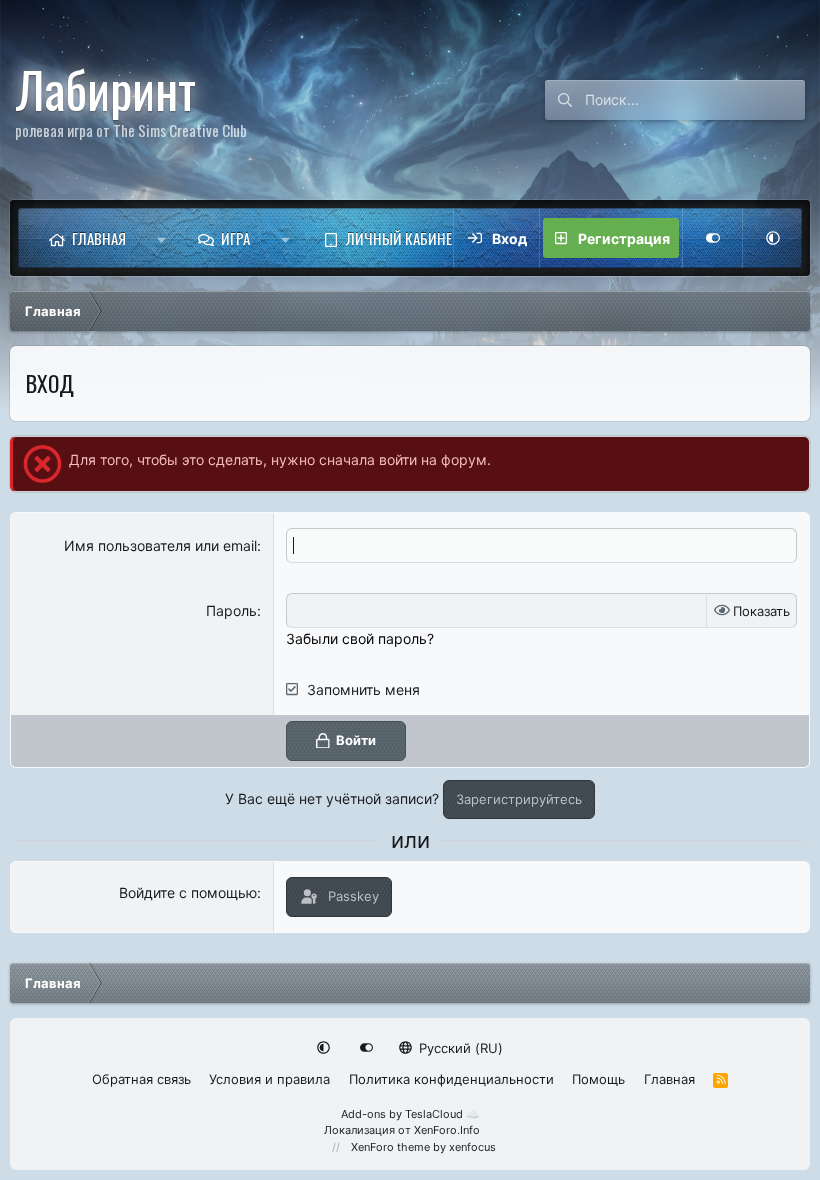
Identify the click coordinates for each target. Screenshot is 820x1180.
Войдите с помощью (188, 892)
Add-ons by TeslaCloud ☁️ (410, 1114)
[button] (161, 238)
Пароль (231, 610)
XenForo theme (390, 1147)
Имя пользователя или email (160, 545)
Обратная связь (141, 1079)
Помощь (598, 1079)
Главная (99, 238)
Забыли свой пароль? (360, 638)
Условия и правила (269, 1079)
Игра (235, 238)
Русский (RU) (459, 1048)
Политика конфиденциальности (451, 1079)
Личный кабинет (403, 238)
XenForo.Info (447, 1130)
